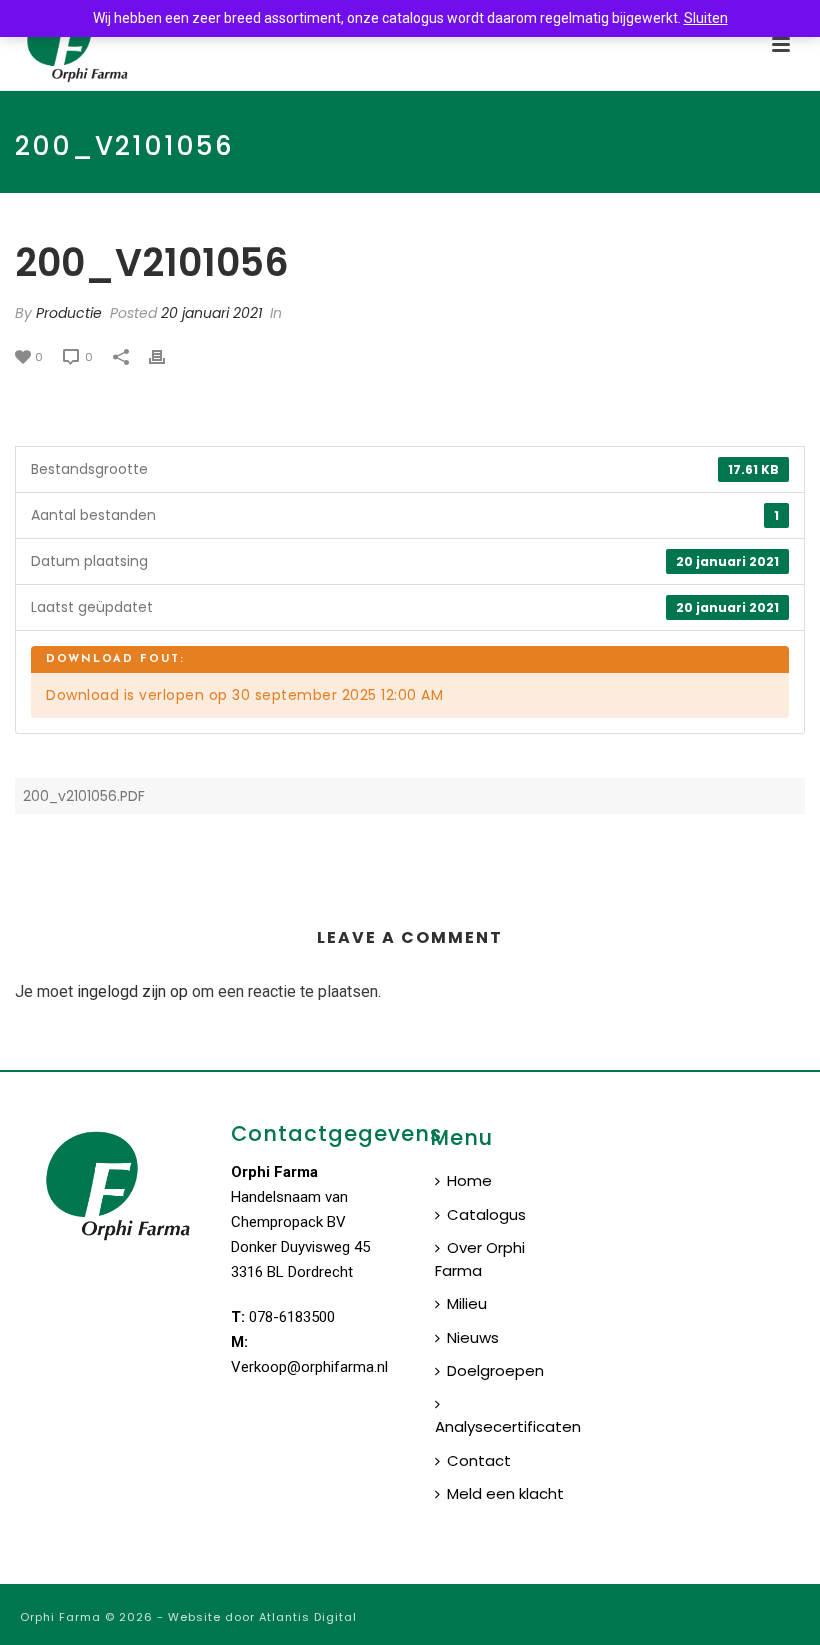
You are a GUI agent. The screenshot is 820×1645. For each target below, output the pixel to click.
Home (469, 1180)
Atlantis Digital (308, 1617)
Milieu (467, 1303)
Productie (69, 313)
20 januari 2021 (211, 313)
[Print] (167, 356)
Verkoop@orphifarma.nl (309, 1367)
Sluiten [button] (706, 18)
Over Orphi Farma (480, 1259)
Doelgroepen (495, 1370)
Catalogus (486, 1214)
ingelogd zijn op (132, 991)
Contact (479, 1460)
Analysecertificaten (508, 1426)
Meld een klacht (505, 1493)
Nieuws (473, 1337)
